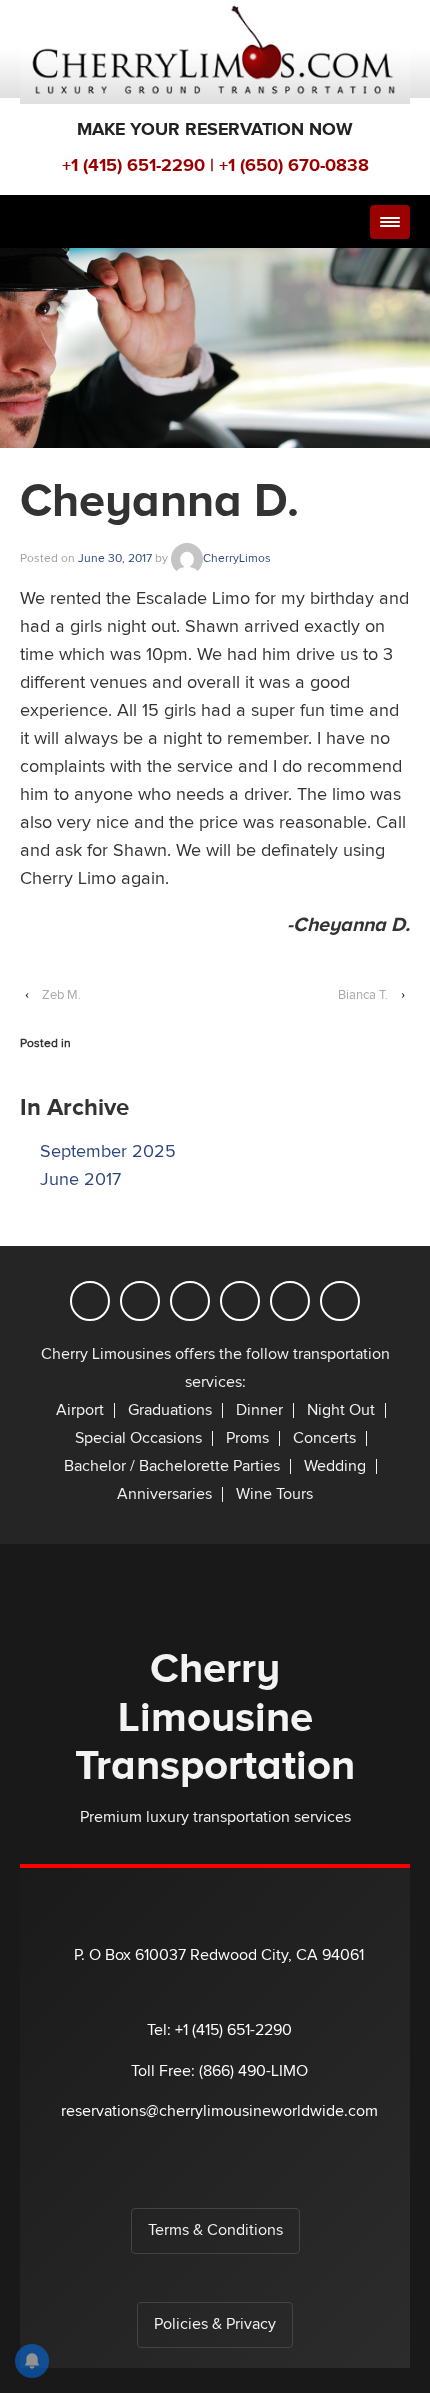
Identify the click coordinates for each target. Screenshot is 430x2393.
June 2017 (80, 1179)
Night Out (341, 1410)
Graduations (170, 1410)
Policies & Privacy (215, 2324)
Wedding (335, 1466)
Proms (247, 1438)
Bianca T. (363, 995)
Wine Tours (274, 1494)
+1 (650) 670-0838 (294, 165)
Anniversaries (164, 1494)
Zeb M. (61, 995)
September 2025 (108, 1151)
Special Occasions (138, 1438)
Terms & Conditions (215, 2230)
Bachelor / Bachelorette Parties (172, 1466)
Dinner (259, 1410)
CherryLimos (237, 558)
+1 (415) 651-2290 (133, 165)
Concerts (324, 1438)
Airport (80, 1410)
